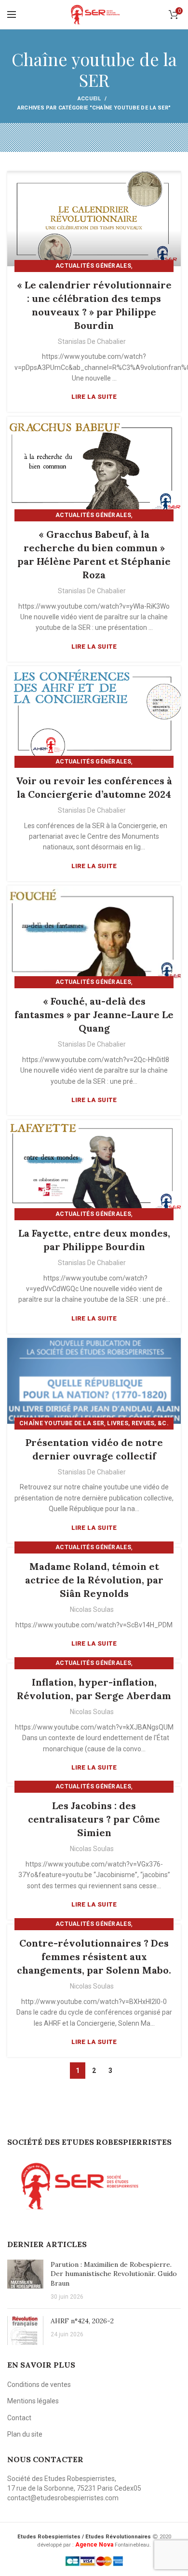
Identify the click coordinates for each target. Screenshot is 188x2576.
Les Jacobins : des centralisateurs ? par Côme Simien (94, 1819)
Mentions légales (33, 2401)
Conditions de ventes (39, 2385)
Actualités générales (93, 266)
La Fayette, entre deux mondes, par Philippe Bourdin (94, 1240)
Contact (19, 2418)
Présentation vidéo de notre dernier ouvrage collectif (94, 1449)
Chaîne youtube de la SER (62, 1423)
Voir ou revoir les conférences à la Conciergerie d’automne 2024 (94, 787)
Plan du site (25, 2434)
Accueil (89, 99)
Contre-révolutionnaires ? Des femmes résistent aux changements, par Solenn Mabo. (94, 1956)
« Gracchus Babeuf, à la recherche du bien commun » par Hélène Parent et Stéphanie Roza (94, 554)
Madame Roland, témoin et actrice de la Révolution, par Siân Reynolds (94, 1580)
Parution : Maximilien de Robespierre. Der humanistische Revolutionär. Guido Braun (114, 2274)
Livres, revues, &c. (138, 1423)
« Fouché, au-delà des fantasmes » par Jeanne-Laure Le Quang (94, 1015)
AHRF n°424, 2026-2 (82, 2321)
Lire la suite (94, 397)
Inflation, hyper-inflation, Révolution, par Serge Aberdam (94, 1689)
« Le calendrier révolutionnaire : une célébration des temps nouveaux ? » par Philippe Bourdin (94, 305)
